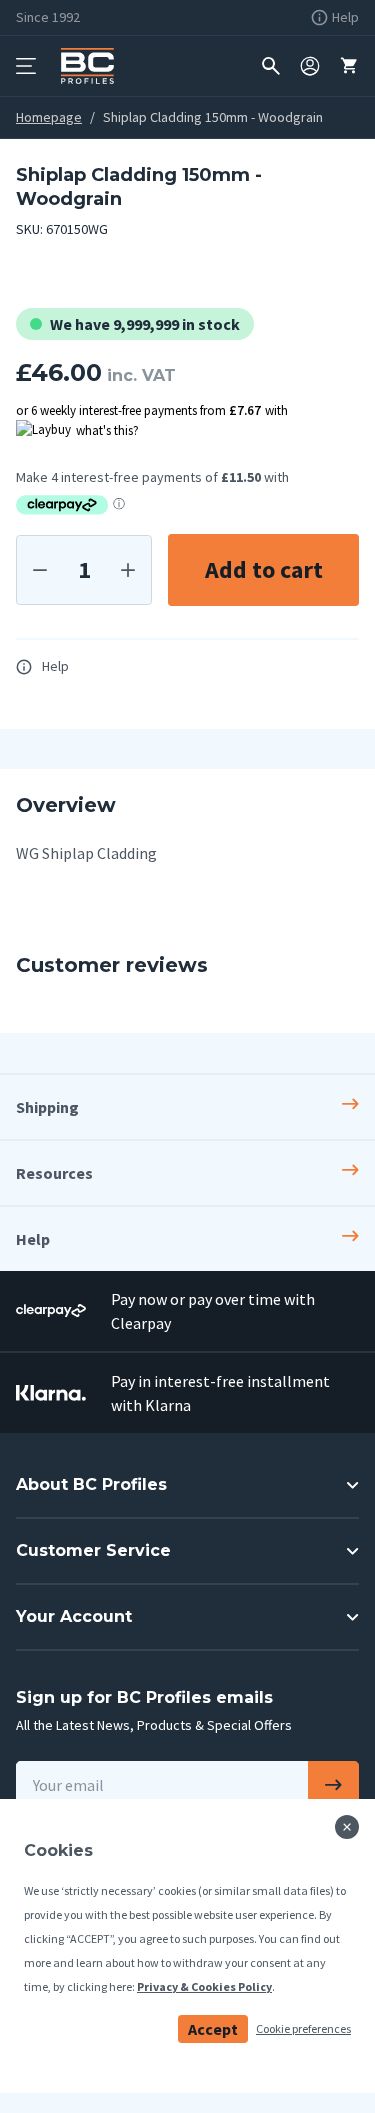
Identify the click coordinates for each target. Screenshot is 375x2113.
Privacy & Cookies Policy (204, 1986)
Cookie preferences (303, 2028)
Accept (213, 2029)
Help (55, 666)
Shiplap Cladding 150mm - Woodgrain (213, 117)
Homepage (49, 117)
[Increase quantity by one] (128, 570)
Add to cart (264, 569)
